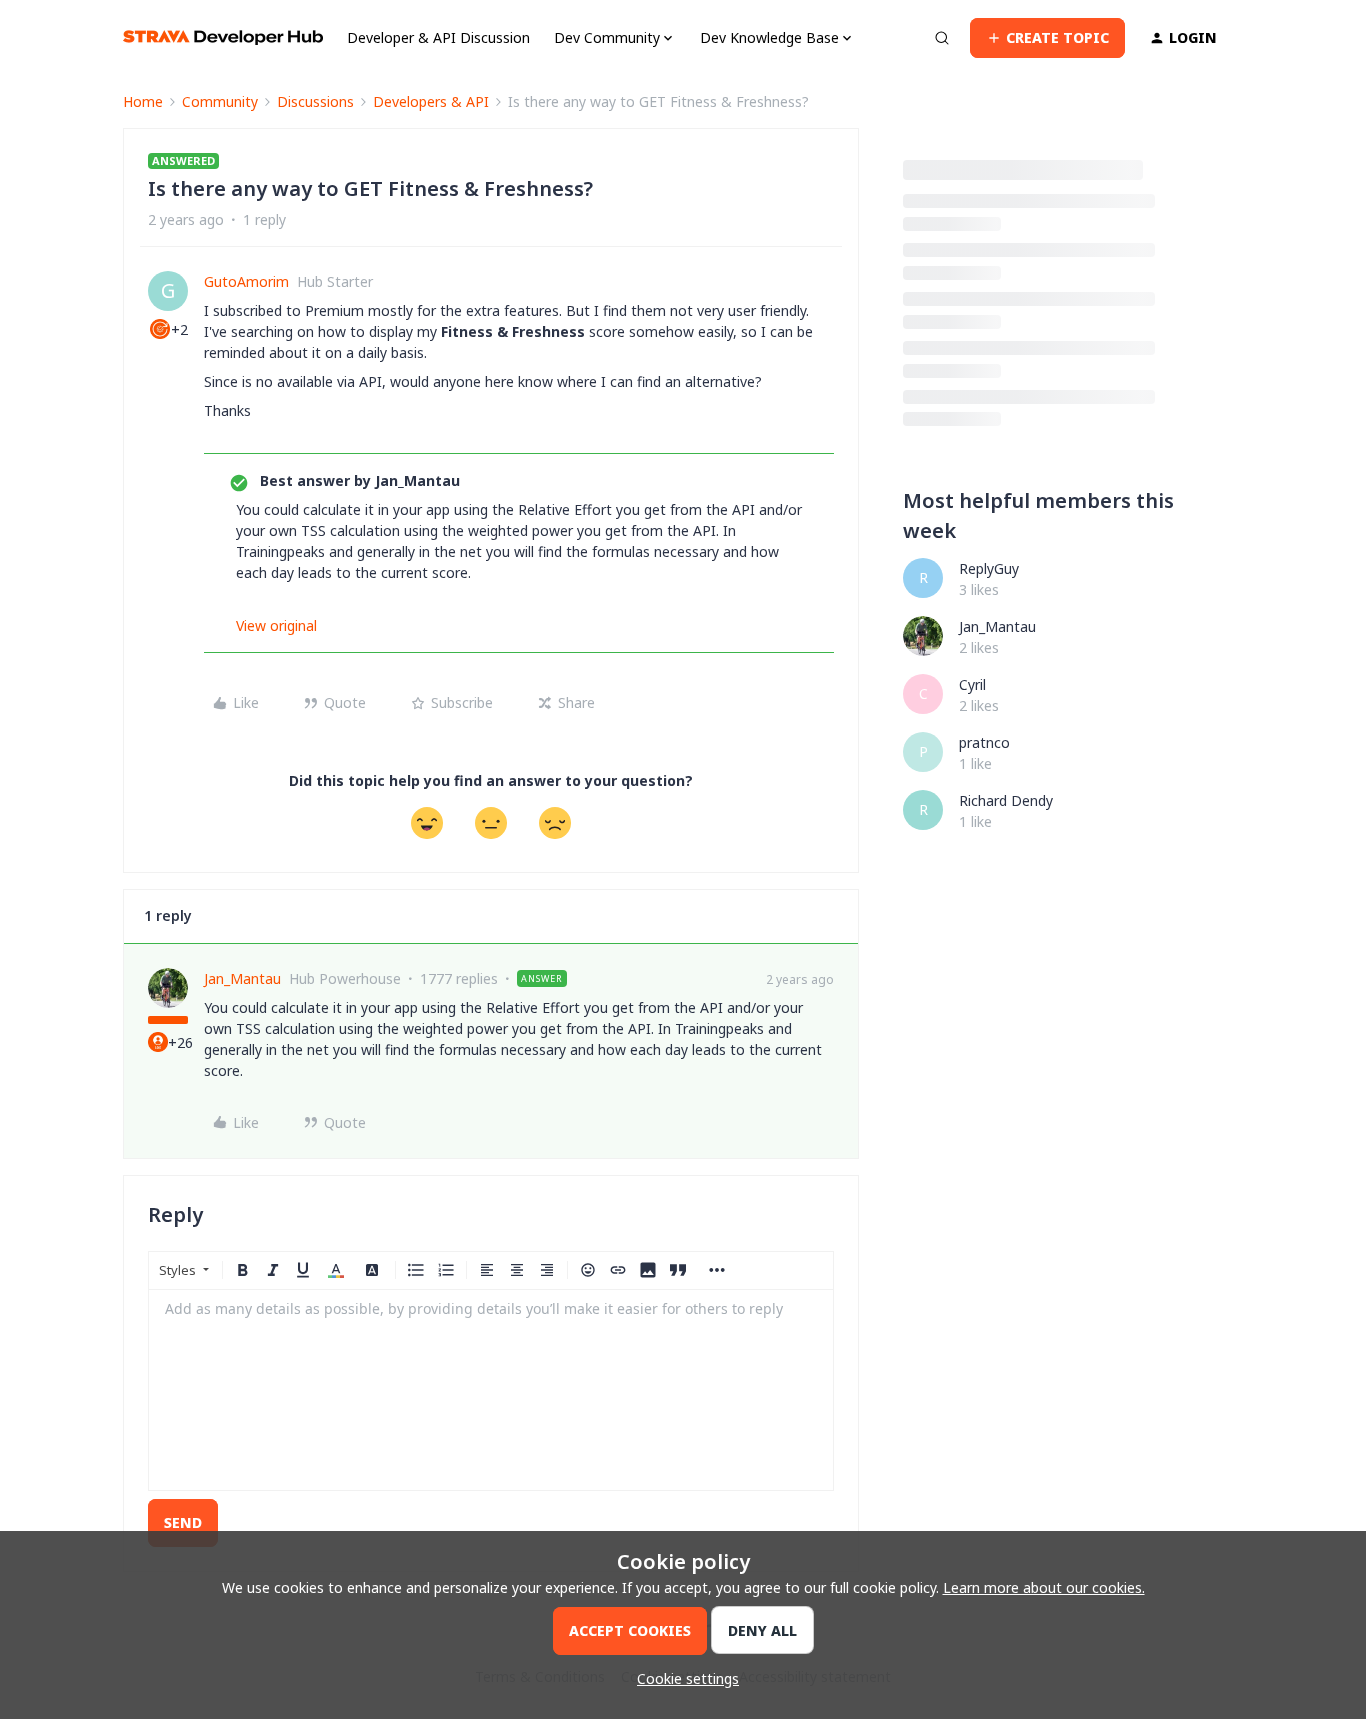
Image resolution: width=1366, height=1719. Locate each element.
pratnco (984, 742)
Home (143, 101)
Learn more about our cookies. (1044, 1587)
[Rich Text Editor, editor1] (491, 1390)
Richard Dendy (1006, 800)
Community (220, 101)
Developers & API (431, 101)
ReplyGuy (989, 568)
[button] (1047, 38)
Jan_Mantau (242, 978)
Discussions (315, 101)
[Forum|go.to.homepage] (223, 37)
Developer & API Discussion (438, 37)
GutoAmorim (246, 281)
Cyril (972, 684)
